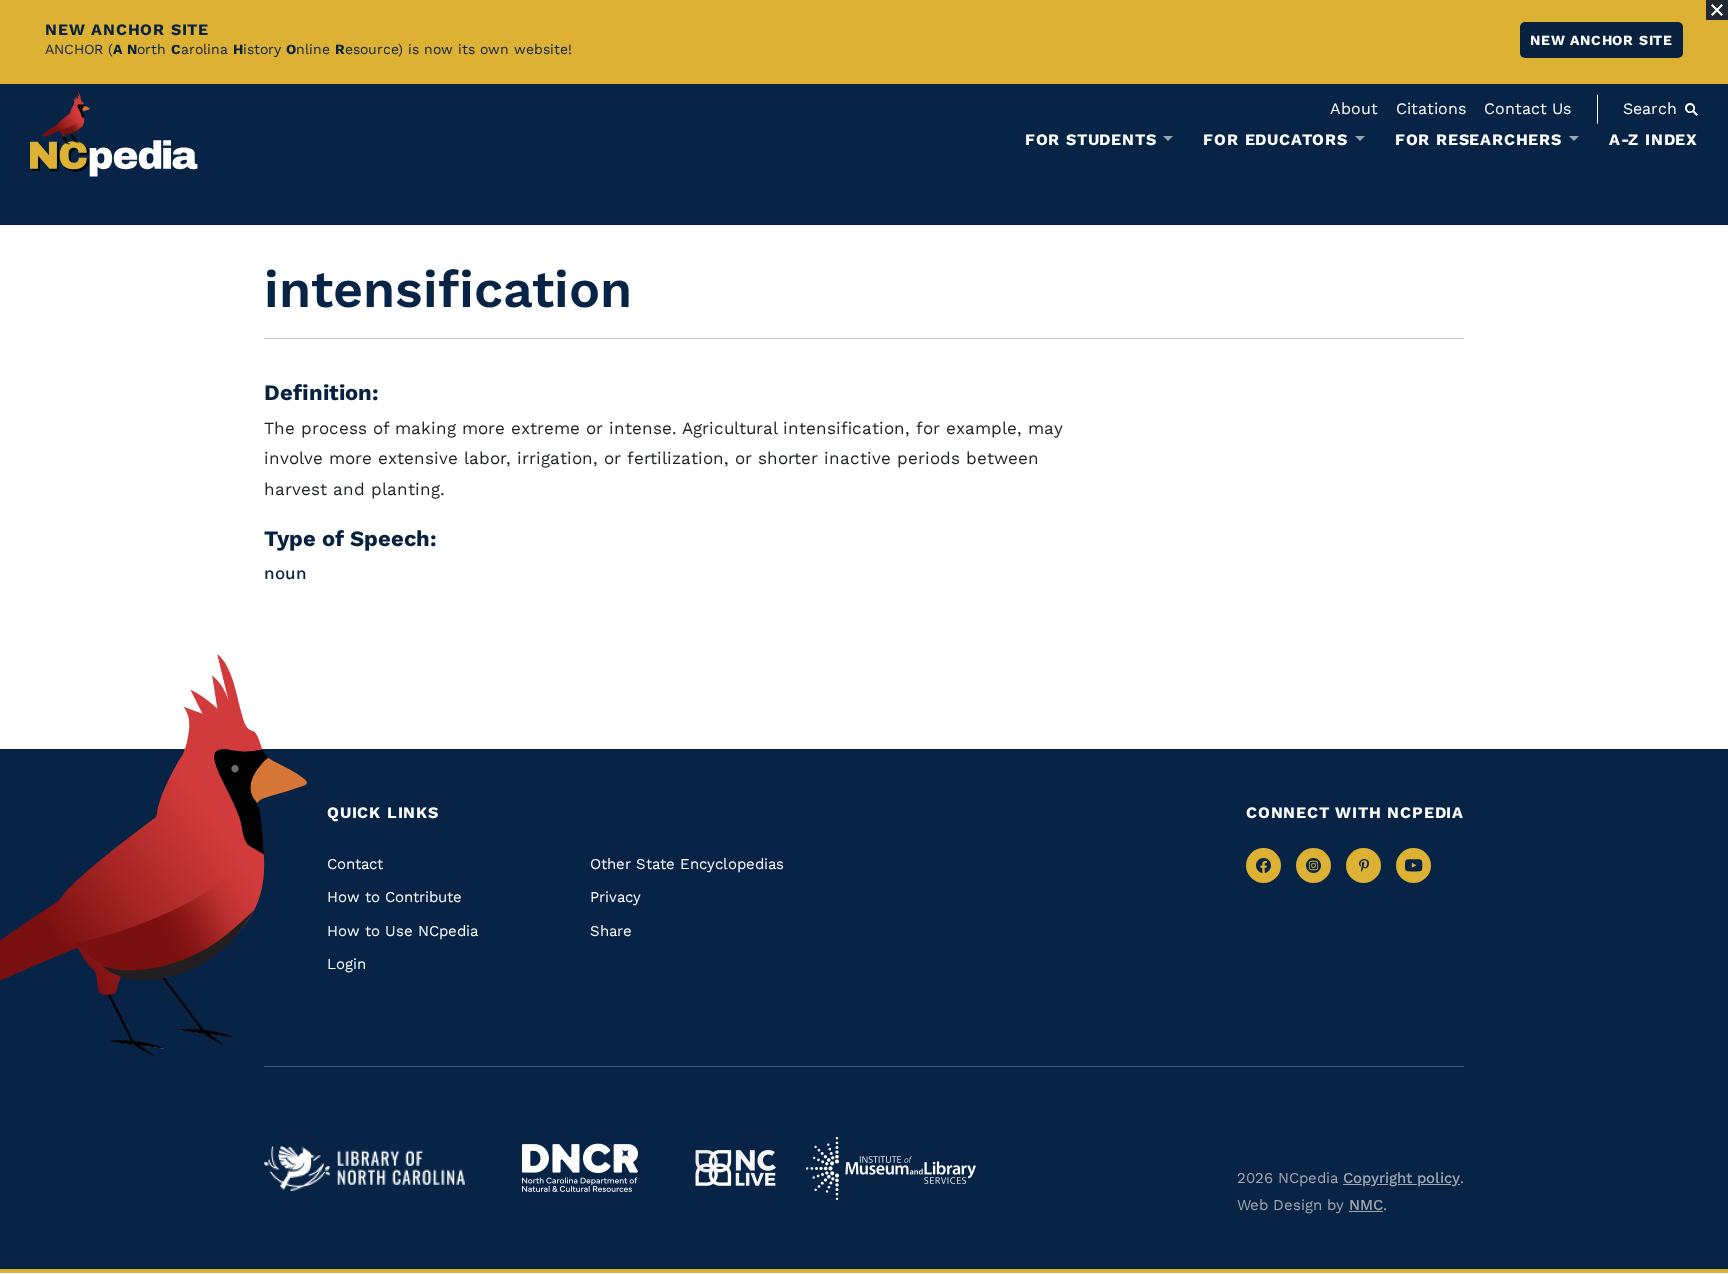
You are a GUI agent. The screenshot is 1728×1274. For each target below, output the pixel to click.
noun (285, 573)
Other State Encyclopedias (687, 864)
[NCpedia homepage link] (114, 134)
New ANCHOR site (1601, 40)
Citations (1431, 108)
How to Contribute (394, 897)
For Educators (1275, 140)
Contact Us (1527, 108)
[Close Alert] (1717, 10)
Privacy (615, 897)
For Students (1091, 140)
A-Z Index (1653, 139)
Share (611, 931)
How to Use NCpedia (402, 931)
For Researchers (1478, 140)
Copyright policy (1401, 1178)
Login (346, 964)
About (1354, 108)
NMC (1366, 1205)
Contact (355, 864)
